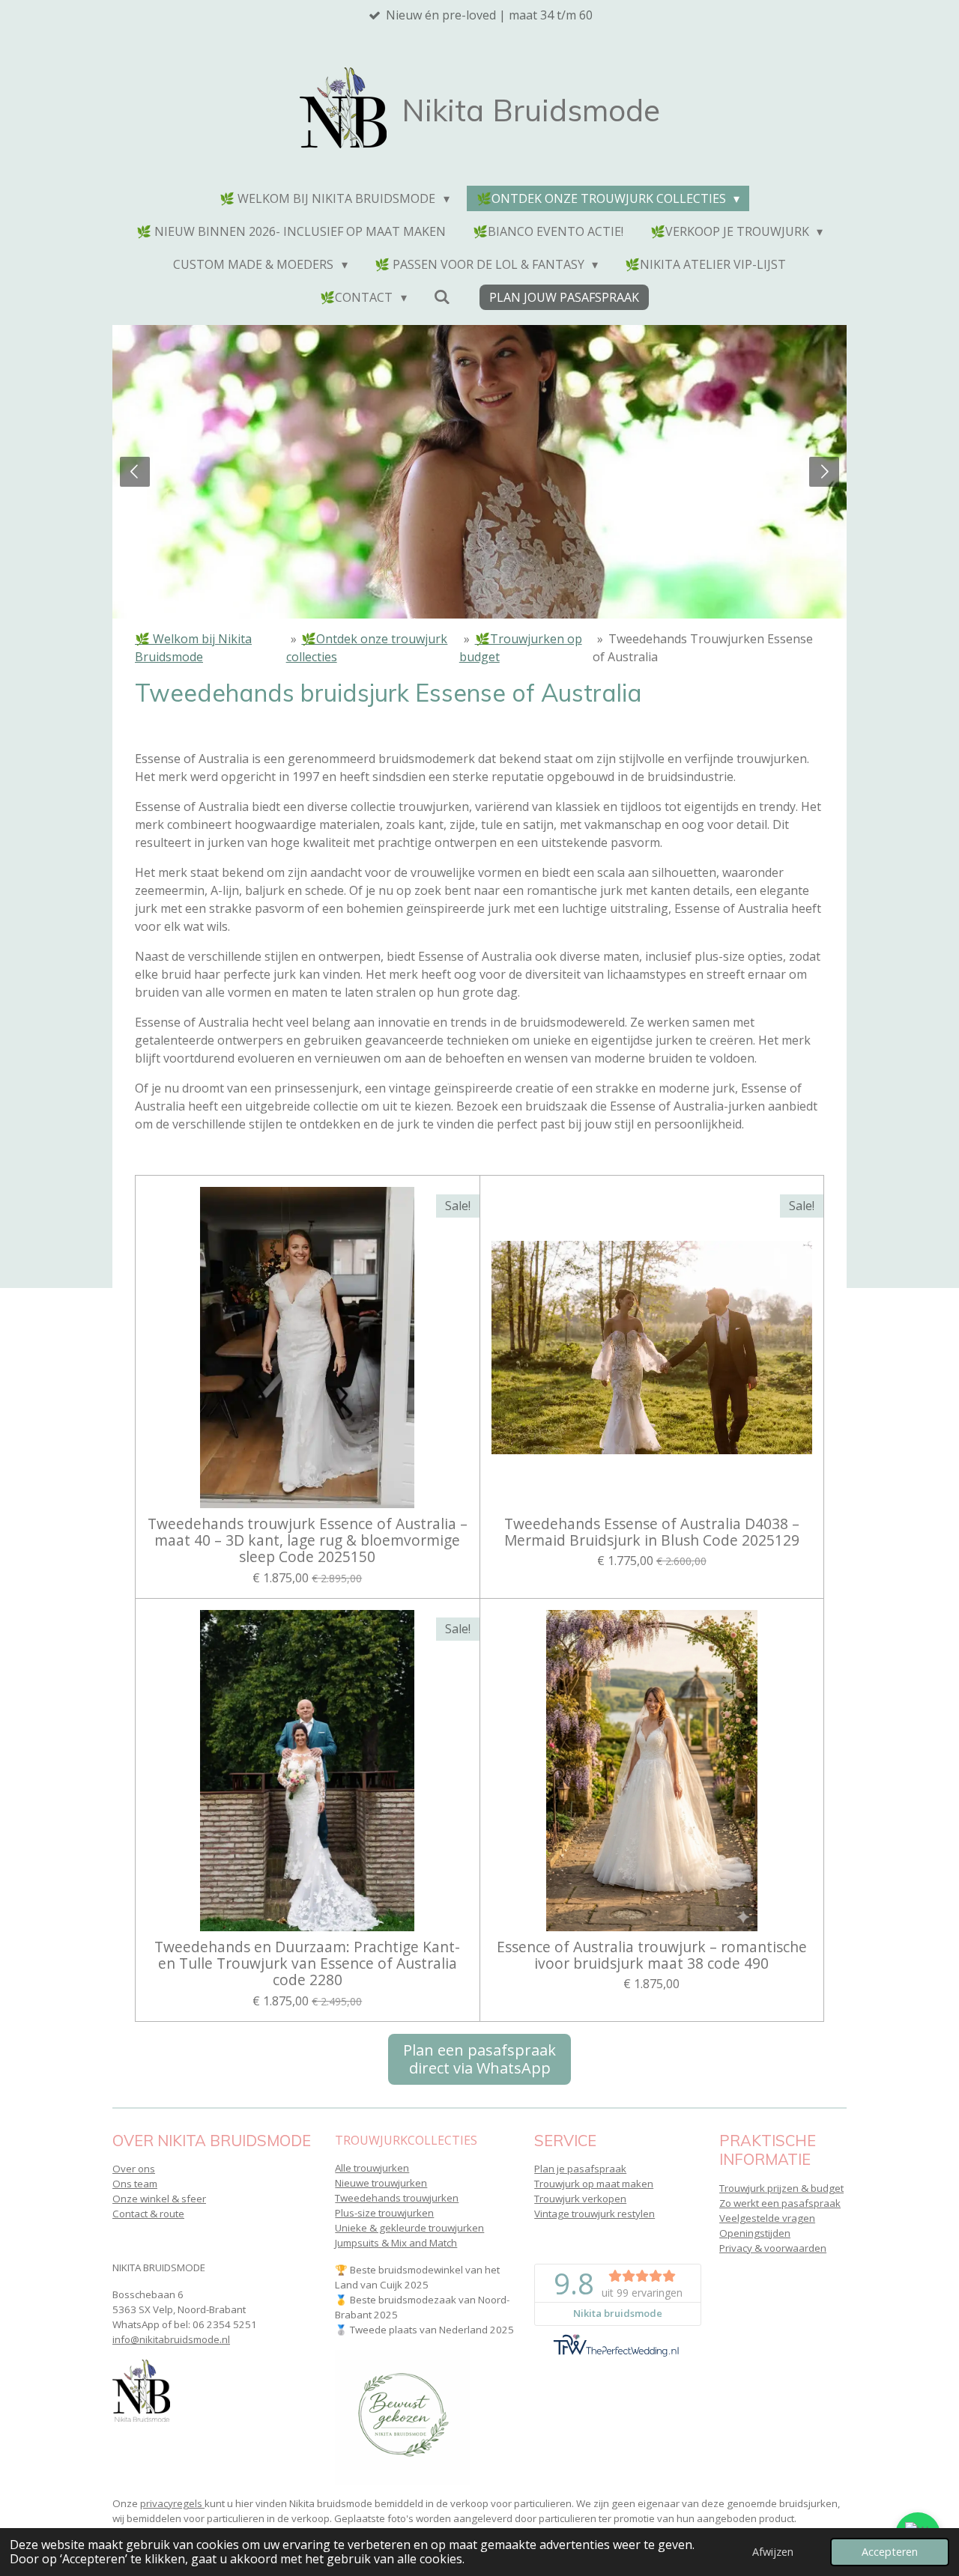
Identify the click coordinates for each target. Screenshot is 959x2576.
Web (148, 1154)
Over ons (134, 2169)
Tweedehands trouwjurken (397, 2198)
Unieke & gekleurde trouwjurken (409, 2228)
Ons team (135, 2184)
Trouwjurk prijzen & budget (781, 2188)
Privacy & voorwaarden (773, 2248)
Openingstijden (755, 2233)
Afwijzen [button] (773, 2552)
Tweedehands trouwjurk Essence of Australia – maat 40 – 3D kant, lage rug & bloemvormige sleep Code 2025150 (308, 1541)
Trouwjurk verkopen (580, 2199)
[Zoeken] (442, 297)
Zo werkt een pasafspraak (780, 2203)
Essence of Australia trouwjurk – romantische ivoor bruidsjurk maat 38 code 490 (652, 1956)
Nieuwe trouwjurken (381, 2183)
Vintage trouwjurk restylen (595, 2214)
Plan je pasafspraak (580, 2169)
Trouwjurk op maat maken (594, 2184)
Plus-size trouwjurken (384, 2213)
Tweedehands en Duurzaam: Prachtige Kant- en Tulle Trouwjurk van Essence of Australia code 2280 (307, 1964)
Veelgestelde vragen (767, 2218)
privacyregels (172, 2503)
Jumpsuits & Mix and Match (396, 2243)
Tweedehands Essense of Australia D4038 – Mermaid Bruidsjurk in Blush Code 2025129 (652, 1532)
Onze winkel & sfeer (159, 2199)
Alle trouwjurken (372, 2168)
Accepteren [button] (890, 2552)
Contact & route (148, 2214)
